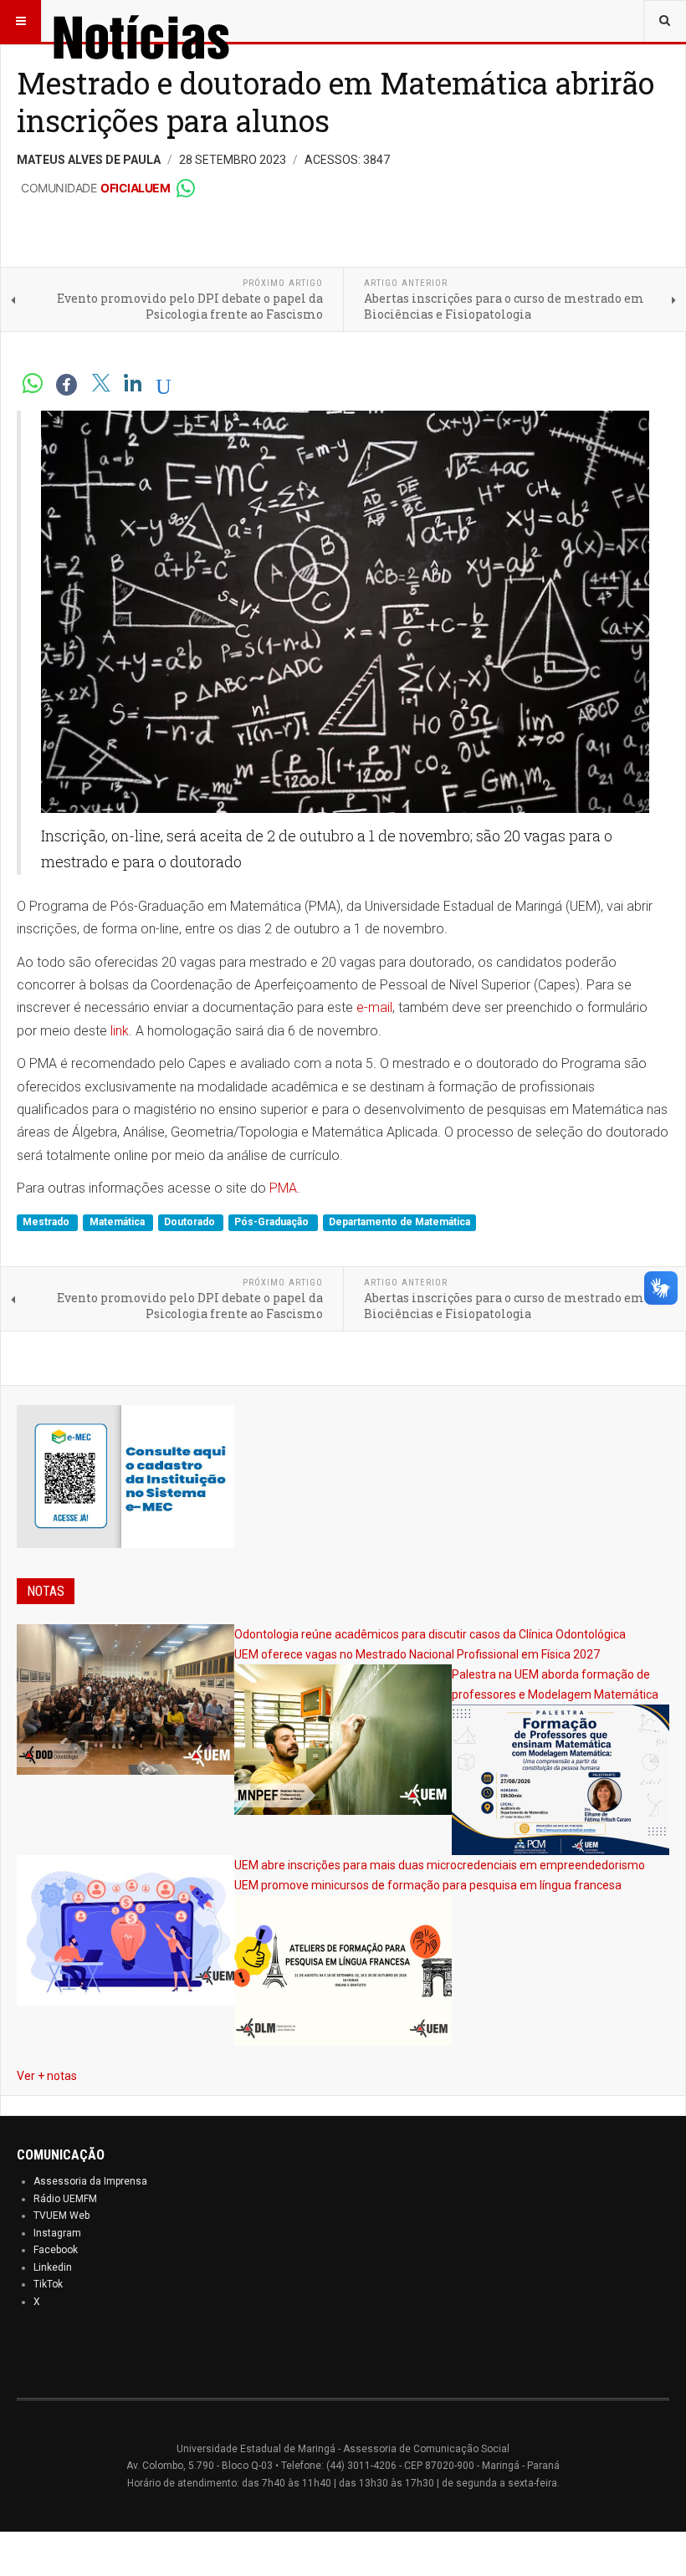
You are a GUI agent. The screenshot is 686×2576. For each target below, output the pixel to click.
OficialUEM (135, 188)
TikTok (48, 2284)
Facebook (56, 2250)
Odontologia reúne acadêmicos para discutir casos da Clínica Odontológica (430, 1634)
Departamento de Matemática (399, 1223)
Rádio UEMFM (65, 2199)
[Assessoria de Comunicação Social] (177, 21)
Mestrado (47, 1223)
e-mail (374, 1007)
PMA (283, 1188)
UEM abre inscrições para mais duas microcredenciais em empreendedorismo (440, 1865)
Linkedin (53, 2267)
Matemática (118, 1223)
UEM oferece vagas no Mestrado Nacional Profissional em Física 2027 (417, 1654)
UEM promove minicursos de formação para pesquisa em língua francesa (428, 1885)
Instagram (57, 2233)
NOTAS (46, 1591)
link (120, 1031)
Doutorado (191, 1223)
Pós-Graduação (273, 1223)
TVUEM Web (61, 2216)
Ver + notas (47, 2076)
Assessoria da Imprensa (90, 2181)
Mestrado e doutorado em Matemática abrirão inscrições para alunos (335, 102)
